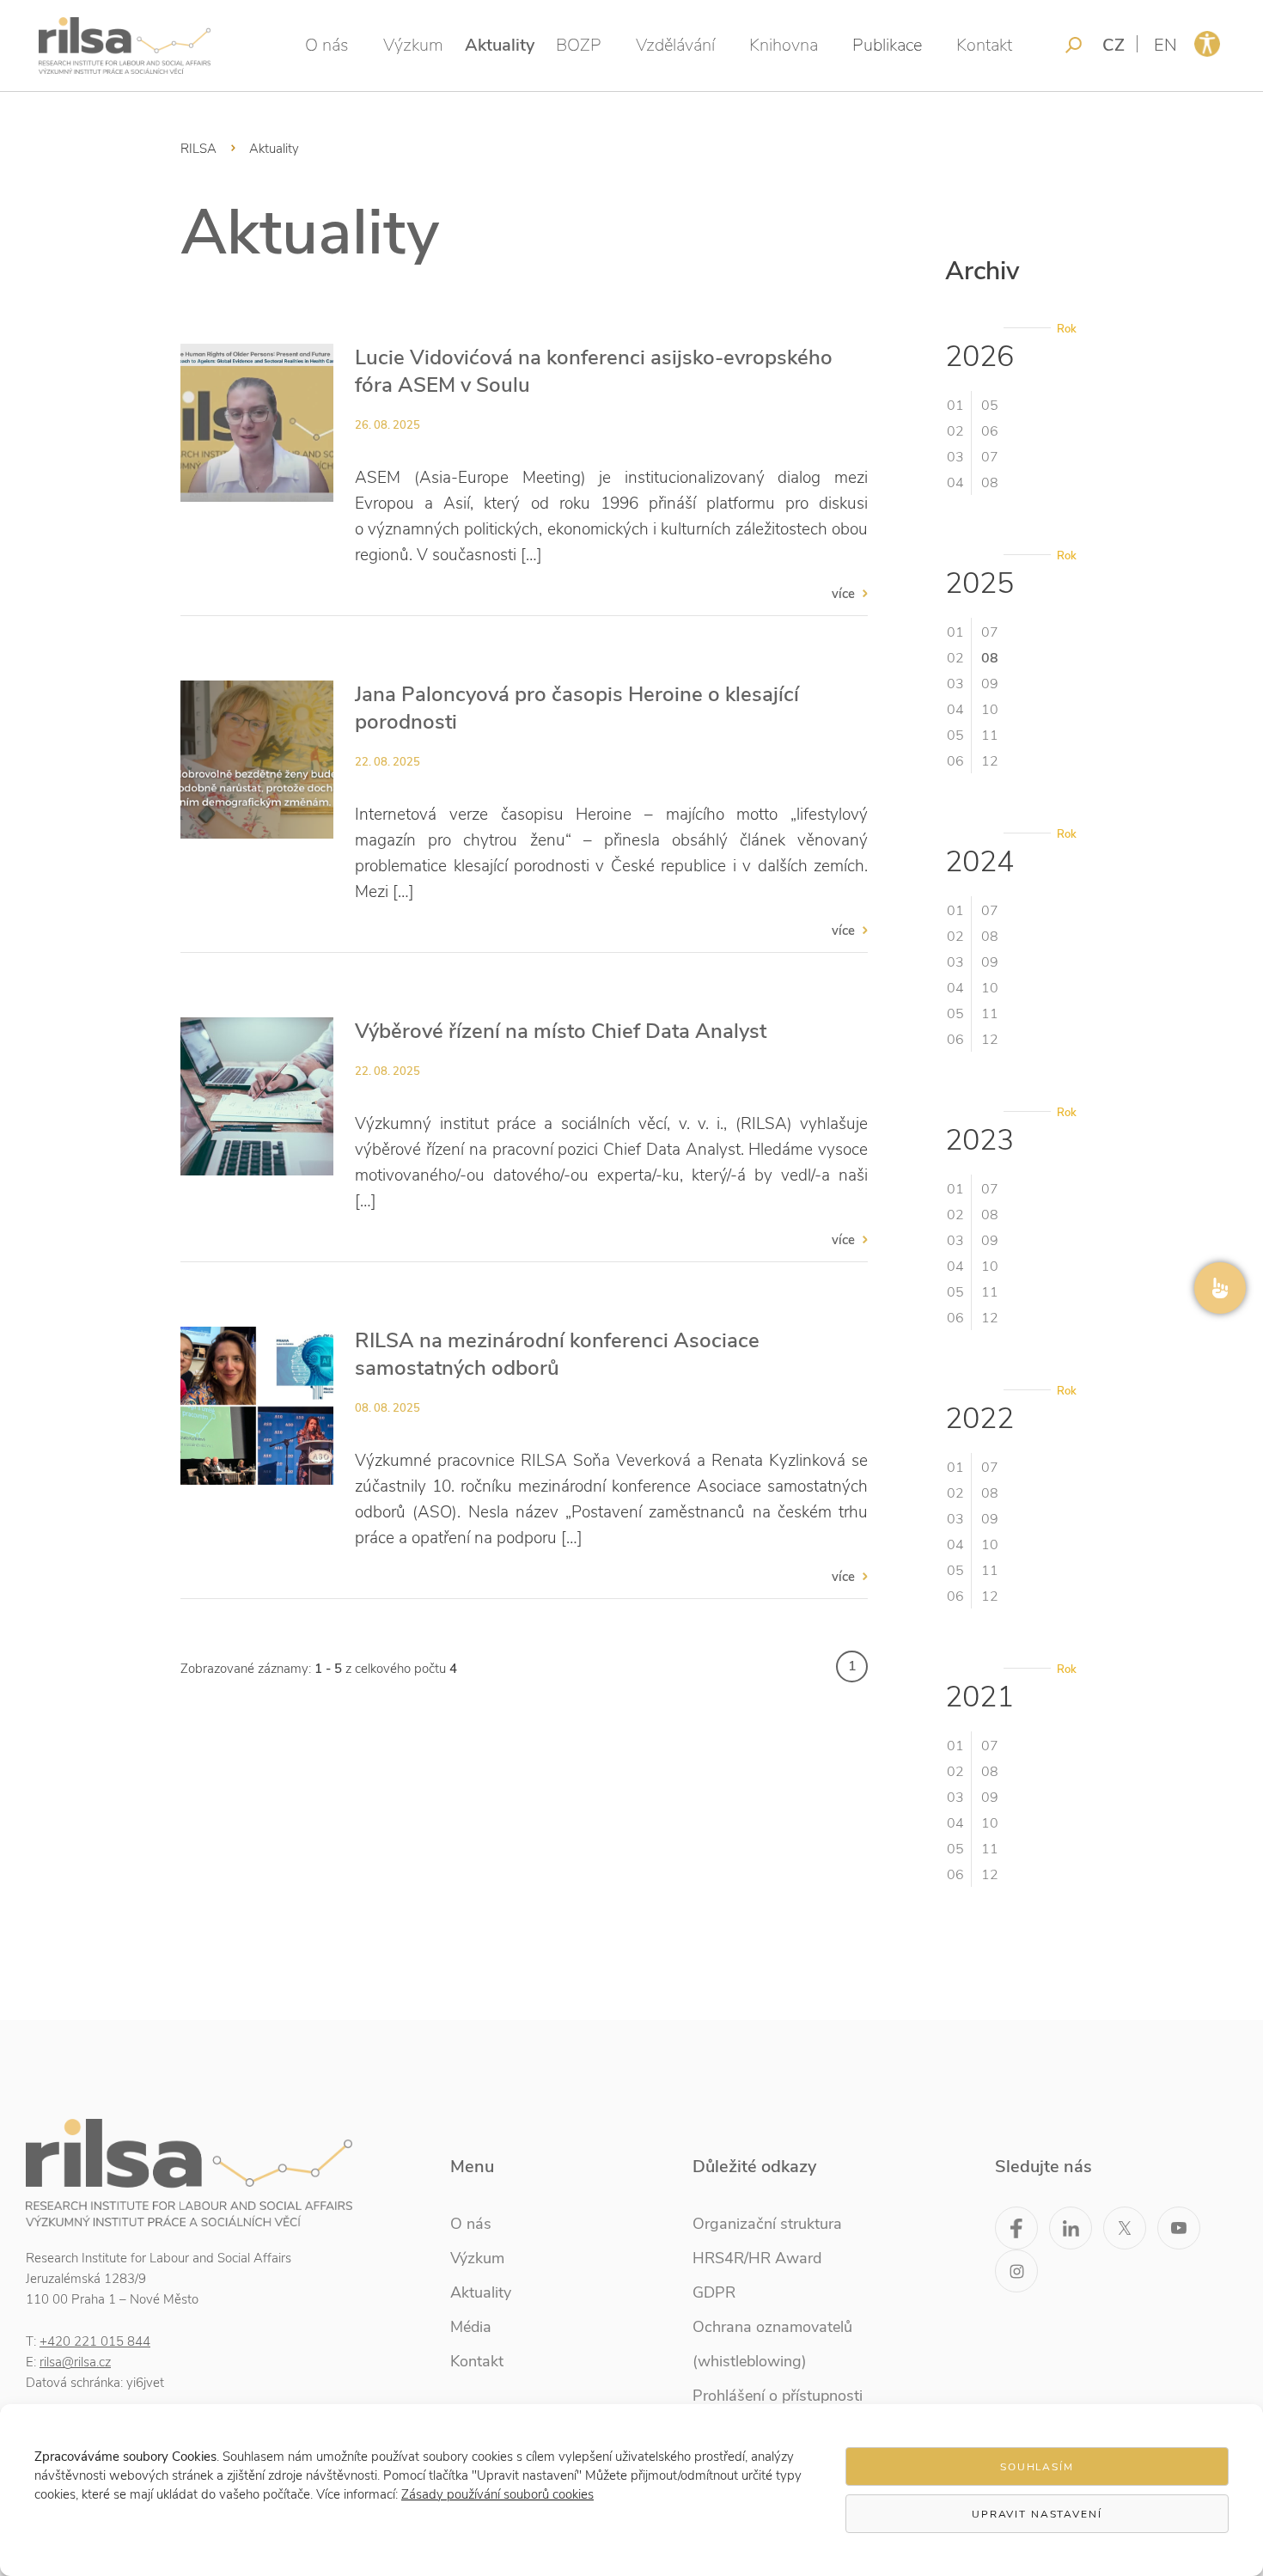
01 (955, 406)
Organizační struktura (767, 2224)
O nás (327, 45)
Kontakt (984, 45)
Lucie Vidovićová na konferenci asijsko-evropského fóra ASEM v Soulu (594, 371)
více (843, 594)
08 (990, 483)
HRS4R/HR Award (757, 2258)
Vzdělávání (675, 45)
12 (990, 761)
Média (471, 2327)
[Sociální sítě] (1220, 1288)
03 (955, 457)
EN (1165, 45)
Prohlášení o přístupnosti (778, 2396)
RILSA (198, 149)
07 (990, 457)
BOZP (579, 45)
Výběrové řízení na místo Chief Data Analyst (561, 1031)
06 (990, 431)
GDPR (714, 2292)
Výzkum (413, 45)
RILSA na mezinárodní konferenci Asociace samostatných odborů (557, 1354)
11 (990, 736)
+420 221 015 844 (95, 2341)
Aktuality (500, 45)
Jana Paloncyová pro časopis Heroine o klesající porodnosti (577, 708)
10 (990, 710)
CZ (1114, 45)
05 (990, 406)
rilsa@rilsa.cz (75, 2362)
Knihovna (784, 45)
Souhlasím (1037, 2467)
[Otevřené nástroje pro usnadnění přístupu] (1207, 44)
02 (955, 431)
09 (990, 684)
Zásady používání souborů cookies (497, 2494)
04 (955, 483)
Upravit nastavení (1037, 2514)
